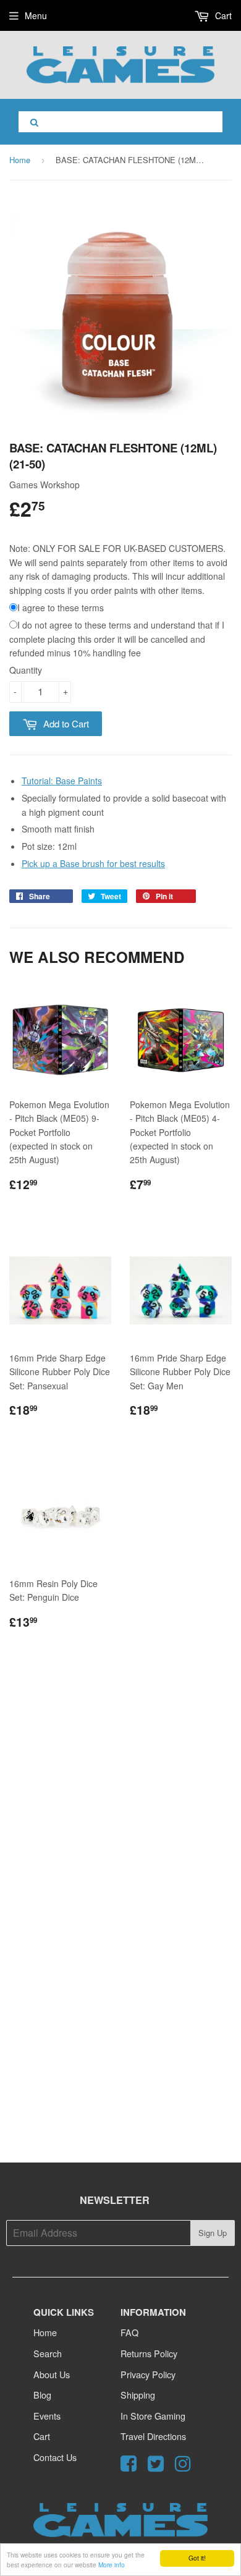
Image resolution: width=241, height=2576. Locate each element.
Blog (42, 2395)
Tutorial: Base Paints (62, 781)
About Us (52, 2374)
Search (48, 2353)
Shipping (138, 2395)
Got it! (197, 2558)
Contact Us (55, 2457)
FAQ (129, 2332)
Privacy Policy (148, 2374)
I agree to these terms (61, 608)
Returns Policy (149, 2353)
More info (112, 2565)
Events (47, 2416)
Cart (222, 15)
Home (20, 160)
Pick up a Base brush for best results (93, 863)
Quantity (26, 670)
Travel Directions (153, 2436)
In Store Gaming (153, 2416)
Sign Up (213, 2233)
